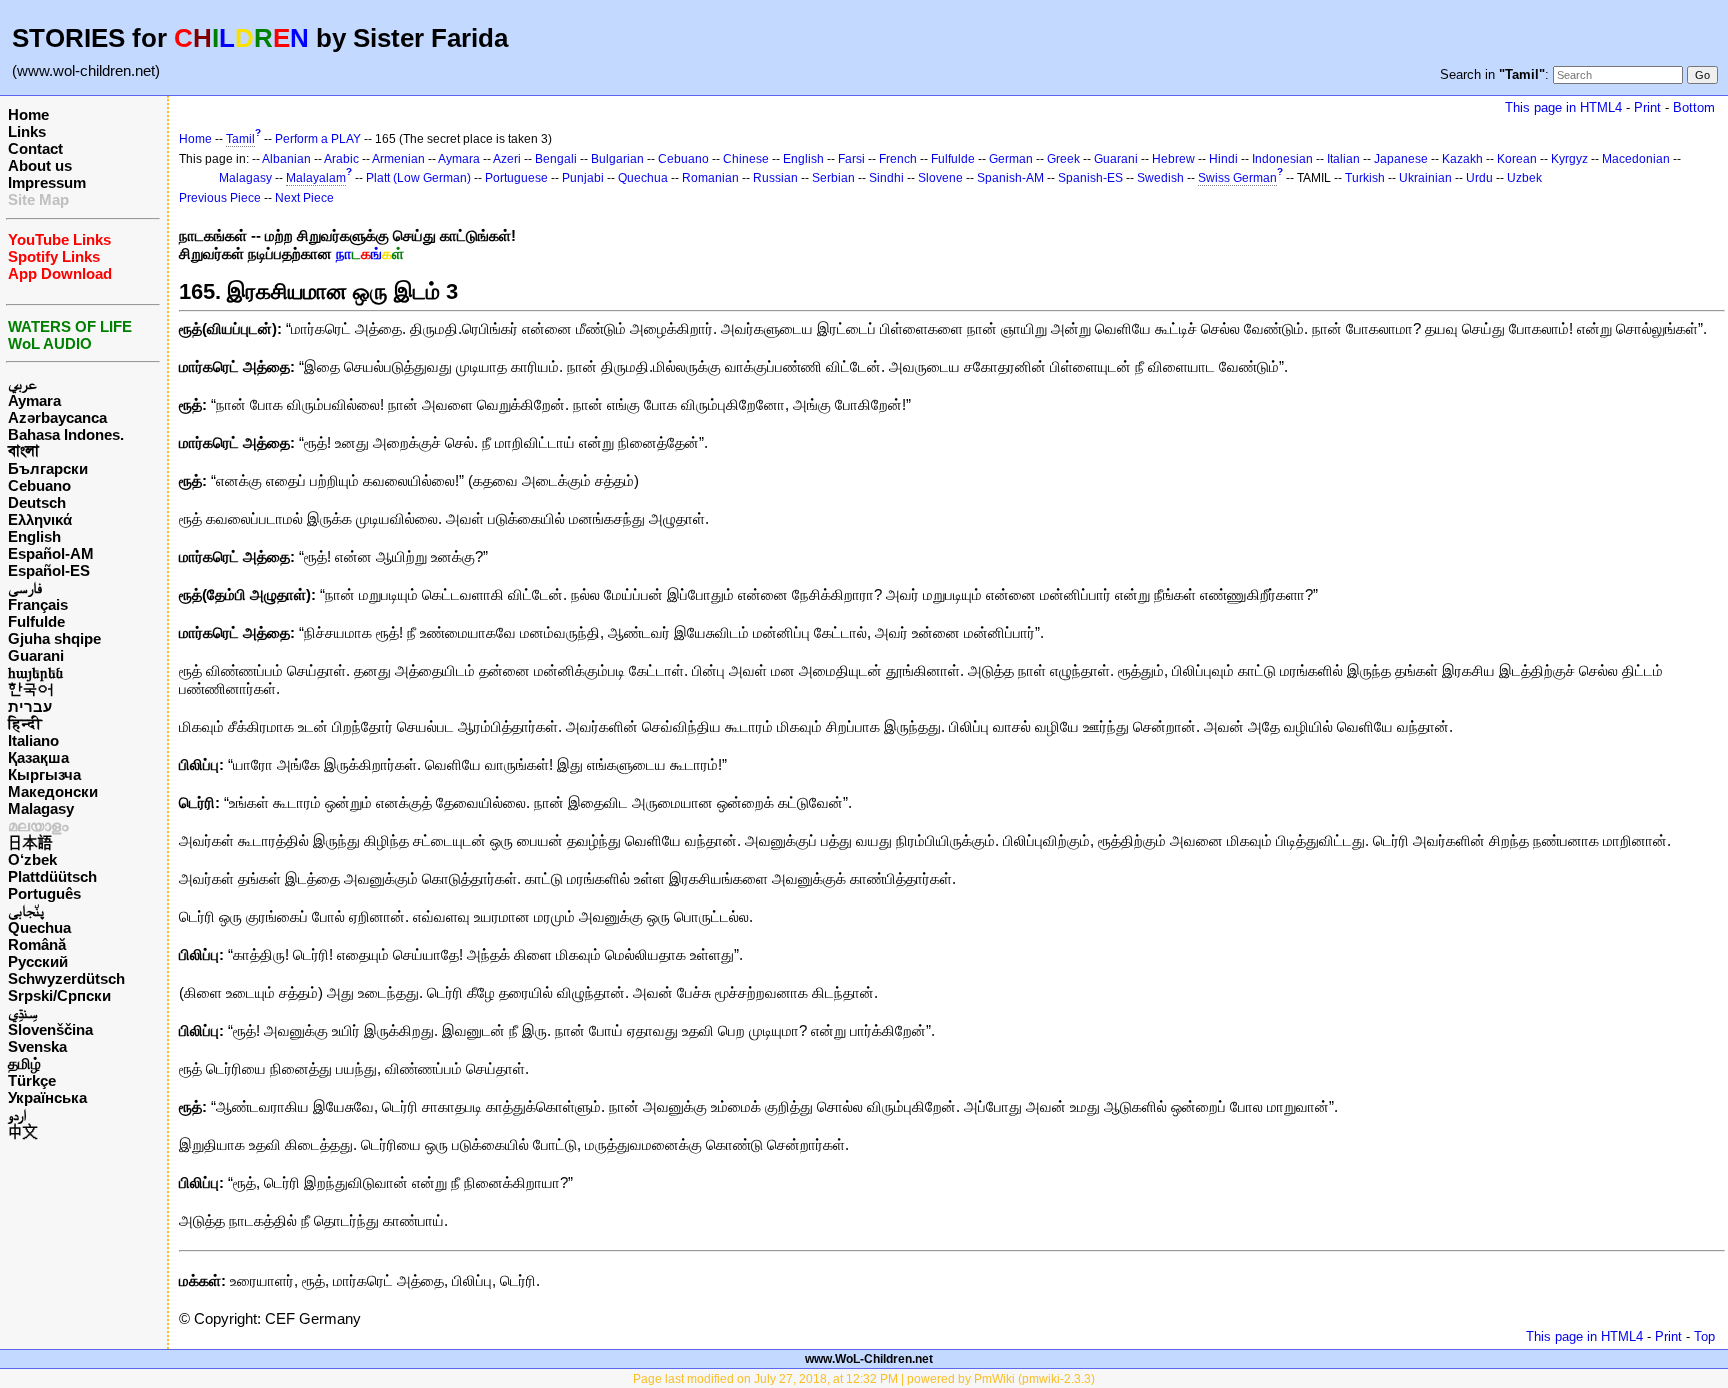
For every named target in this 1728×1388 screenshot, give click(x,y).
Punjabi (583, 178)
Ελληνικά (40, 519)
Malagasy (41, 808)
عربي (22, 383)
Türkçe (32, 1080)
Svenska (37, 1046)
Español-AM (51, 553)
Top (1704, 1336)
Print (1647, 107)
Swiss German (1237, 178)
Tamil (240, 139)
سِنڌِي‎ (23, 1012)
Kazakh (1462, 159)
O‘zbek (32, 859)
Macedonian (1636, 159)
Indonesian (1282, 159)
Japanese (1401, 159)
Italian (1343, 159)
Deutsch (37, 502)
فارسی (25, 587)
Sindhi (886, 178)
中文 (23, 1131)
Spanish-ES (1090, 178)
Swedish (1160, 178)
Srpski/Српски (59, 995)
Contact (35, 148)
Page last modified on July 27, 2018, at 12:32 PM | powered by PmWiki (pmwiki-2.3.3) (864, 1379)
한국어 (30, 689)
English (34, 536)
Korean (1517, 159)
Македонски (53, 791)
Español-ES (49, 570)
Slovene (940, 178)
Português (44, 893)
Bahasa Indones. (66, 434)
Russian (775, 178)
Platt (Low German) (418, 178)
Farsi (851, 159)
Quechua (39, 927)
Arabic (341, 159)
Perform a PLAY (318, 139)
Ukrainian (1425, 178)
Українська (47, 1097)
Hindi (1223, 159)
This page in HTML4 (1563, 107)
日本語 (30, 842)
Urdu (1479, 178)
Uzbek (1524, 178)
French (898, 159)
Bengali (556, 159)
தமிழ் (24, 1063)
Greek (1063, 159)
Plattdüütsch (52, 876)
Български (48, 468)
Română (37, 944)
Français (38, 604)
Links (27, 131)
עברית (30, 706)
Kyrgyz (1569, 159)
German (1011, 159)
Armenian (398, 159)
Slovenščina (50, 1029)
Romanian (710, 178)
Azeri (507, 159)
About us (40, 165)
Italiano (33, 740)
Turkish (1365, 178)
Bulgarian (617, 159)
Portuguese (516, 178)
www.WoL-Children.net (869, 1359)
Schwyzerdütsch (66, 978)
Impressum (47, 182)
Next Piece (304, 198)
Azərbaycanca (57, 417)
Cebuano (39, 485)
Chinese (746, 159)
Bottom (1694, 107)
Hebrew (1173, 159)
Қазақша (38, 757)
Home (28, 114)
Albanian (286, 159)
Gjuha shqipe (54, 638)
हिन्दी (25, 723)
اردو (17, 1114)
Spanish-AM (1010, 178)
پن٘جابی (26, 910)
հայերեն (35, 672)
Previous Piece (220, 198)
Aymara (34, 400)
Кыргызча (44, 774)
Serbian (833, 178)
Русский (38, 961)
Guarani (36, 655)
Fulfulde (36, 621)
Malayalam (316, 178)
